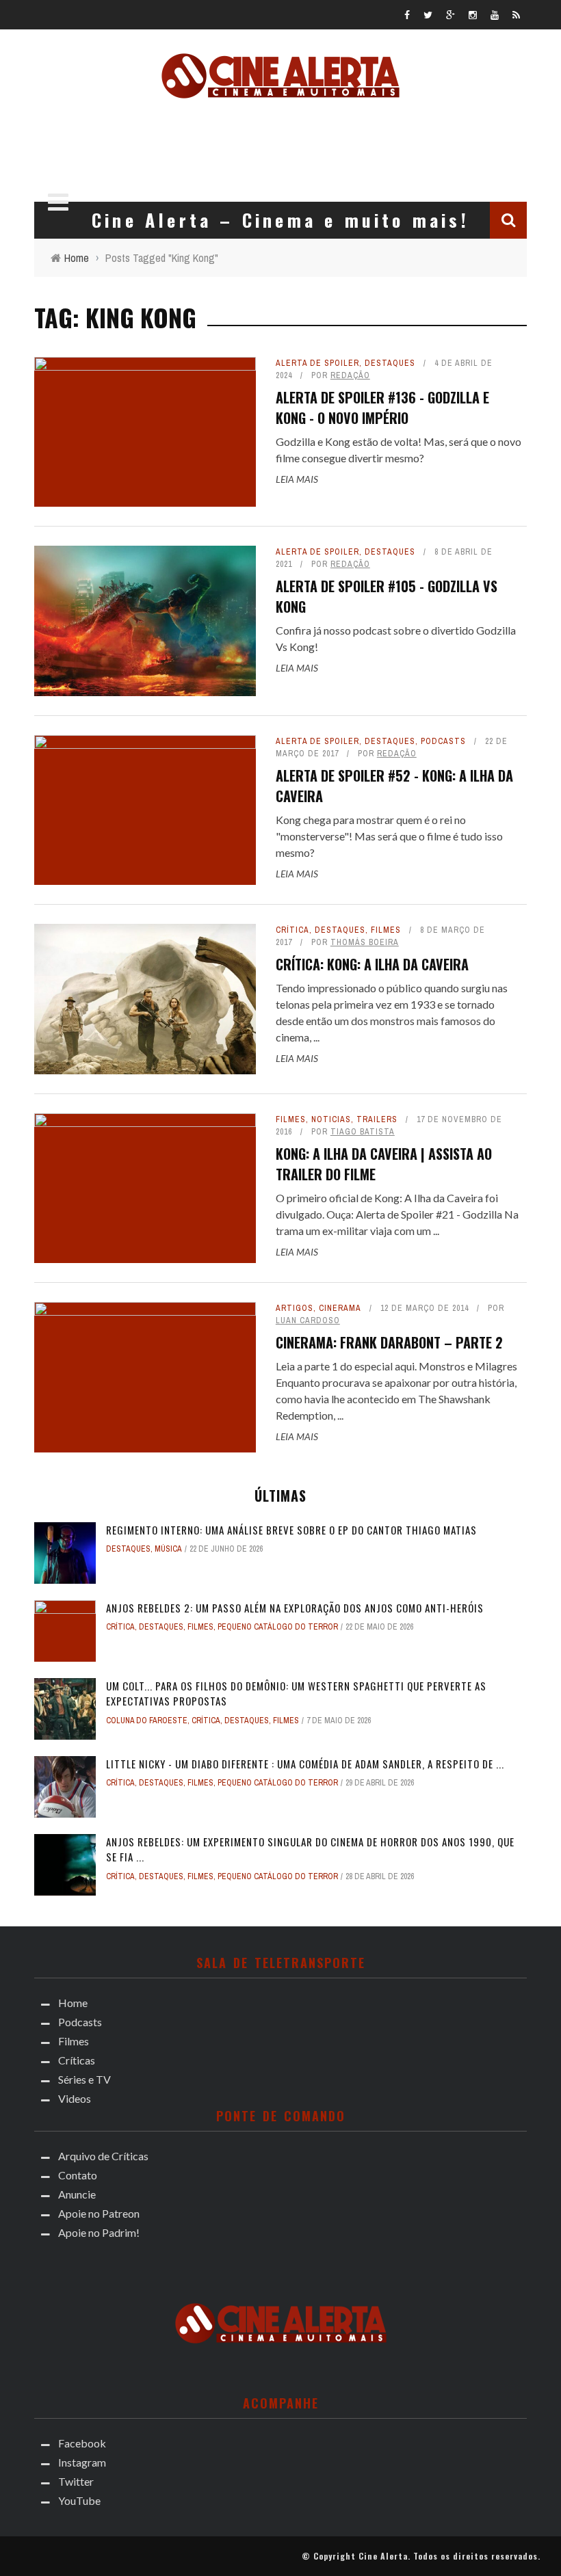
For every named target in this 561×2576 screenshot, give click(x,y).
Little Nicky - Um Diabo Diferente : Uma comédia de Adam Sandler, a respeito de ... (305, 1764)
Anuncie (77, 2194)
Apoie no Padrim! (99, 2232)
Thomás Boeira (365, 942)
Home (73, 2003)
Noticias (331, 1119)
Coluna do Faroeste (147, 1721)
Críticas (77, 2060)
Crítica (292, 930)
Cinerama (340, 1308)
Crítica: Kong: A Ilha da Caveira (372, 964)
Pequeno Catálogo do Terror (278, 1627)
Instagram (82, 2462)
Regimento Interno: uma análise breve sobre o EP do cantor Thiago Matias (291, 1530)
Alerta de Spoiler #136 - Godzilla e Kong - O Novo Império (382, 408)
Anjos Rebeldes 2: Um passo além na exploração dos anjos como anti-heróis (295, 1608)
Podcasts (443, 741)
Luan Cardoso (308, 1320)
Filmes (386, 930)
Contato (78, 2175)
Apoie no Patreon (99, 2213)
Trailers (377, 1119)
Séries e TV (84, 2079)
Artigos (295, 1308)
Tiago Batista (363, 1132)
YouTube (79, 2500)
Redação (350, 375)
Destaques (390, 363)
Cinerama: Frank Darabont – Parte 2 (389, 1342)
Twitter (76, 2481)
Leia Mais (297, 479)
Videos (75, 2098)
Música (168, 1549)
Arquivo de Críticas (103, 2156)
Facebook (82, 2443)
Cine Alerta (383, 2556)
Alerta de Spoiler (317, 363)
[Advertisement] (280, 146)
